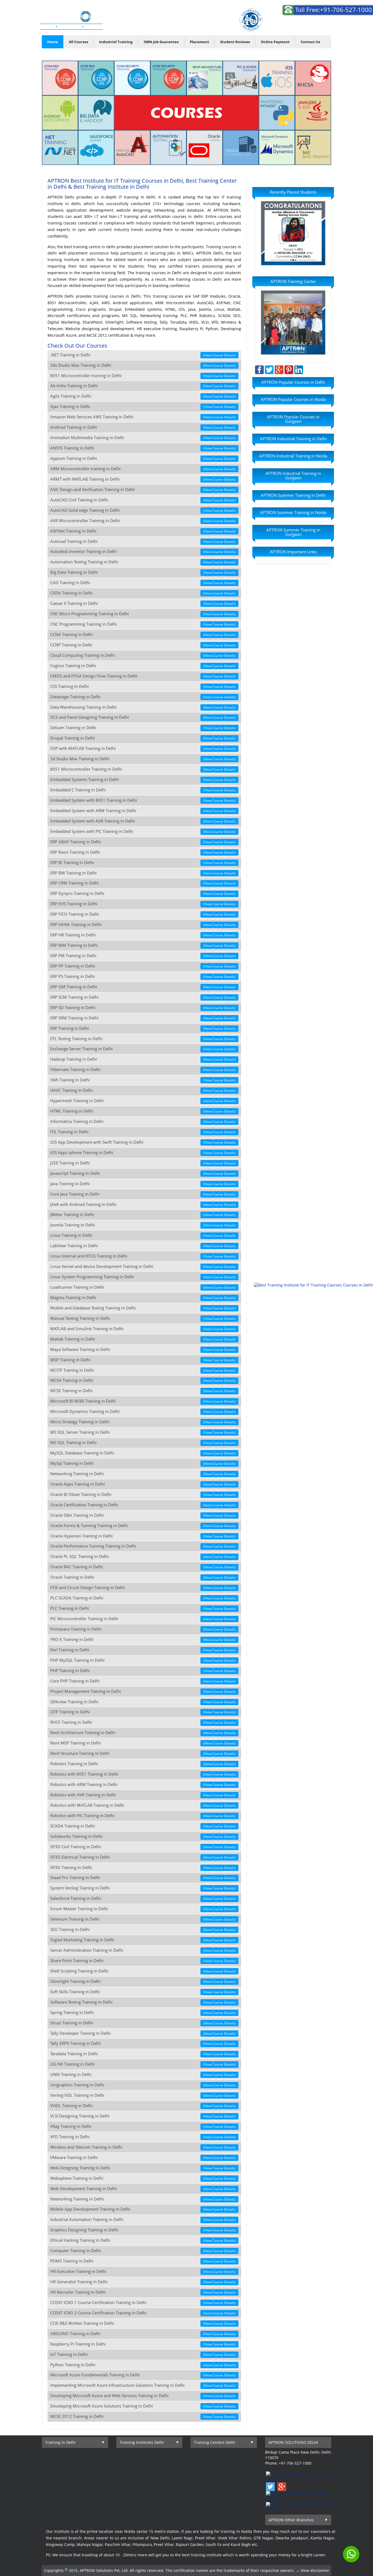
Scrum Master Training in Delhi (143, 1909)
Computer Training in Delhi (143, 2251)
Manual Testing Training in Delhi (143, 1318)
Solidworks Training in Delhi (143, 1836)
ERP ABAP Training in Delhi (143, 842)
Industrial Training (116, 42)
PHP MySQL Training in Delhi (143, 1660)
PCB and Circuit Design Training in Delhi (143, 1588)
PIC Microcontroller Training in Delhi (143, 1619)
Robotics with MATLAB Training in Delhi (143, 1805)
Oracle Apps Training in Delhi (143, 1484)
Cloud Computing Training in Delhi (143, 655)
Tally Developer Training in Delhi (143, 2033)
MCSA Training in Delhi (143, 1380)
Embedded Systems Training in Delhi (143, 780)
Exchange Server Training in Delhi (143, 1049)
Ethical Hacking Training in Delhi (143, 2240)
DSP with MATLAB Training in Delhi (143, 748)
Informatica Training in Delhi (143, 1121)
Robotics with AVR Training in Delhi (143, 1795)
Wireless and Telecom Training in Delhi (143, 2147)
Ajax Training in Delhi (143, 406)
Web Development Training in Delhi (143, 2189)
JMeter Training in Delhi (143, 1215)
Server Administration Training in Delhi (143, 1950)
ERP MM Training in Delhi (143, 945)
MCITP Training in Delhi (143, 1370)
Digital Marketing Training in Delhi (143, 1940)
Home (53, 42)
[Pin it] (289, 369)
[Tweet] (269, 369)
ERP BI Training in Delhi (143, 863)
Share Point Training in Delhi (143, 1961)
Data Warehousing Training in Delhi (143, 707)
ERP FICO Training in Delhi (143, 914)
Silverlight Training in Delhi (143, 1981)
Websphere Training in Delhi (143, 2178)
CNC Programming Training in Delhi (143, 624)
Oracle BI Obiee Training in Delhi (143, 1494)
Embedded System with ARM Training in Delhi (143, 811)
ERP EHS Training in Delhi (143, 904)
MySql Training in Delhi (143, 1463)
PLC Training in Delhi (143, 1608)
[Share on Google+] (279, 369)
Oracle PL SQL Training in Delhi (143, 1556)
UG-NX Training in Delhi (143, 2064)
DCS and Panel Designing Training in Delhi (143, 717)
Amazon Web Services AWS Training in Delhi (143, 417)
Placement (199, 42)
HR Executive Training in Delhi (143, 2271)
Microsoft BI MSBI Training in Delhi (143, 1401)
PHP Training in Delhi (143, 1671)
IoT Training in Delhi (143, 2354)
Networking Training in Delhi (143, 1474)
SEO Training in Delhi (143, 1929)
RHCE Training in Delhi (143, 1722)
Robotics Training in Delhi (143, 1764)
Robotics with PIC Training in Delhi (143, 1816)
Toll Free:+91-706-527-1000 (334, 10)
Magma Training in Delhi (143, 1298)
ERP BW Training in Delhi (143, 873)
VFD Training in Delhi (143, 2137)
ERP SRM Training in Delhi (143, 1018)
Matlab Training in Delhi (143, 1339)
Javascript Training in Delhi (143, 1173)
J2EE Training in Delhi (143, 1163)
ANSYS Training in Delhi (143, 448)
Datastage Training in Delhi (143, 697)
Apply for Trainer (197, 21)
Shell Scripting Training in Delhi (143, 1971)
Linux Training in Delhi (143, 1235)
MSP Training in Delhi (143, 1360)
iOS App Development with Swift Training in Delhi (143, 1142)
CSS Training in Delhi (143, 686)
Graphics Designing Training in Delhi (143, 2230)
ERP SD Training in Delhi (143, 1008)
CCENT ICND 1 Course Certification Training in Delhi (143, 2303)
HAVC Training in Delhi (143, 1090)
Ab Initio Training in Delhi (143, 386)
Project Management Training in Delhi (143, 1691)
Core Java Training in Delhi (143, 1194)
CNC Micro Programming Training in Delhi (143, 614)
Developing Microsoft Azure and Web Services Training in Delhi (143, 2396)
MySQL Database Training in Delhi (143, 1453)
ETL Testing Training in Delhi (143, 1039)
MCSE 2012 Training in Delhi (143, 2416)
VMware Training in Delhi (143, 2157)
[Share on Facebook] (259, 369)
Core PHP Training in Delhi (143, 1681)
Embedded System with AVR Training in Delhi (143, 821)
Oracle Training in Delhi (143, 1577)
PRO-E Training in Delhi (143, 1639)
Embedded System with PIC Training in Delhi (143, 831)
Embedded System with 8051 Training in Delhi (143, 800)
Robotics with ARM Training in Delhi (143, 1784)
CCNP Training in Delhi (143, 645)
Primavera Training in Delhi (143, 1629)
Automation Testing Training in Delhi (143, 562)
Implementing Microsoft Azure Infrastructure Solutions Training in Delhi (143, 2385)
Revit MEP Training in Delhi (143, 1743)
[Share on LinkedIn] (299, 369)
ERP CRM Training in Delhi (143, 883)
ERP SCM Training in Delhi (143, 997)
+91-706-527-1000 (306, 25)
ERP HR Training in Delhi (143, 935)
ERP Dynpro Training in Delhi (143, 893)
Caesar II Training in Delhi (143, 603)
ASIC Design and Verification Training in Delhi (143, 490)
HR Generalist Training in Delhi (143, 2282)
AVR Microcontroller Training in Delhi (143, 521)
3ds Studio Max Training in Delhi (143, 365)
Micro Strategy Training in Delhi (143, 1422)
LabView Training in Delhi (143, 1246)
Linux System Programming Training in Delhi (143, 1277)
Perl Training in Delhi (143, 1650)
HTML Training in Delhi (143, 1111)
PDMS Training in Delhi (143, 2261)
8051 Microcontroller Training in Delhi (143, 769)
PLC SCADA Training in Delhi (143, 1598)
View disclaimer (315, 2570)
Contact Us (310, 42)
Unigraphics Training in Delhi (143, 2085)
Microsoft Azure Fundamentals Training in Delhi (143, 2375)
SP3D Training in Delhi (143, 1867)
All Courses (79, 42)
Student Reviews (235, 42)
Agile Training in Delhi (143, 396)
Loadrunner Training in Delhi (143, 1287)
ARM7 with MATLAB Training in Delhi (143, 479)
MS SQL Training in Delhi (143, 1443)
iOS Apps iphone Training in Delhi (143, 1153)
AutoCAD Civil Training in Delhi (143, 500)
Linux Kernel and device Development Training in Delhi (143, 1266)
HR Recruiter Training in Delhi (143, 2292)
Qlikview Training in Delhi (143, 1702)
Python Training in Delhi (143, 2365)
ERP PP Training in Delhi (143, 966)
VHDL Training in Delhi (143, 2106)
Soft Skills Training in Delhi (143, 1992)
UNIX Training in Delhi (143, 2074)
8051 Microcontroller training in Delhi (143, 376)
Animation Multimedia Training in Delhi (143, 438)
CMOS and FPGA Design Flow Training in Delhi (143, 676)
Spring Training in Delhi (143, 2012)
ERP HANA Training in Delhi (143, 925)
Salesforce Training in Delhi (143, 1898)
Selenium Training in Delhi (143, 1919)
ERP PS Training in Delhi (143, 976)
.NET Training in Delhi (143, 355)
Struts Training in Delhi (143, 2023)
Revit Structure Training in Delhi (143, 1753)
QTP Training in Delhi (143, 1712)
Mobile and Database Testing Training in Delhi (143, 1308)
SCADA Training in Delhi (143, 1826)
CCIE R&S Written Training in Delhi (143, 2323)
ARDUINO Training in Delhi (143, 2334)
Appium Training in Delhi (143, 458)
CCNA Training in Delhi (143, 635)
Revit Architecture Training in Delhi (143, 1733)
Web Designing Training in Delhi (143, 2168)
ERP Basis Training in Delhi (143, 852)
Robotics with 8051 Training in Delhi (143, 1774)
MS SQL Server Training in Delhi (143, 1432)
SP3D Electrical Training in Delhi (143, 1857)
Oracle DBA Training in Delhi (143, 1515)
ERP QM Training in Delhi (143, 987)
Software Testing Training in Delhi (143, 2002)
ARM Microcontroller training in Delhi (143, 469)
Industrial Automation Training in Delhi (143, 2219)
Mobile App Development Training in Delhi (143, 2209)
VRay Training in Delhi (143, 2126)
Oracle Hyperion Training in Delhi (143, 1536)
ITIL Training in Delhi (143, 1132)
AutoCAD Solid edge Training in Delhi (143, 510)
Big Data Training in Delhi (143, 572)
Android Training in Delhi (143, 427)
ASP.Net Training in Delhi (143, 531)
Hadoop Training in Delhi (143, 1059)
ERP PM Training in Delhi (143, 956)
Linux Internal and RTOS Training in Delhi (143, 1256)
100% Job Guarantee (161, 42)
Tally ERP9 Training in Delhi (143, 2043)
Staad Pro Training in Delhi (143, 1878)
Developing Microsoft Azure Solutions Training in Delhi (143, 2406)
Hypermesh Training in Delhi (143, 1101)
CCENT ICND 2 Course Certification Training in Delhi (143, 2313)
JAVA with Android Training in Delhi (143, 1204)
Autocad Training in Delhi (143, 541)
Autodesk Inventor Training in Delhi (143, 551)
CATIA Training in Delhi (143, 593)
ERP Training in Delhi (143, 1028)
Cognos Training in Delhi (143, 666)
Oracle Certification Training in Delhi (143, 1505)
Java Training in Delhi (143, 1184)
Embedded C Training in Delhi (143, 790)
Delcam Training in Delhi (143, 728)
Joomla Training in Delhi (143, 1225)
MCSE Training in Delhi (143, 1391)
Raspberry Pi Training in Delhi (143, 2344)
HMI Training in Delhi (143, 1080)
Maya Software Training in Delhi (143, 1349)
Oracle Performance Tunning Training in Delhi (143, 1546)
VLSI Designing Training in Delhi (143, 2116)
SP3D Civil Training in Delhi (143, 1847)
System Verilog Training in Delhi (143, 1888)
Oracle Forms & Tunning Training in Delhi (143, 1526)
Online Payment (275, 42)
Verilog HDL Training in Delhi (143, 2095)
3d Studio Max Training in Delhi (143, 759)
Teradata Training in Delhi (143, 2054)
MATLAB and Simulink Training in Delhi (143, 1329)
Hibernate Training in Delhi (143, 1070)
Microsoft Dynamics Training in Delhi (143, 1411)
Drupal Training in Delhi (143, 738)
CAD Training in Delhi (143, 583)
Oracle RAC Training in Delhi (143, 1567)
